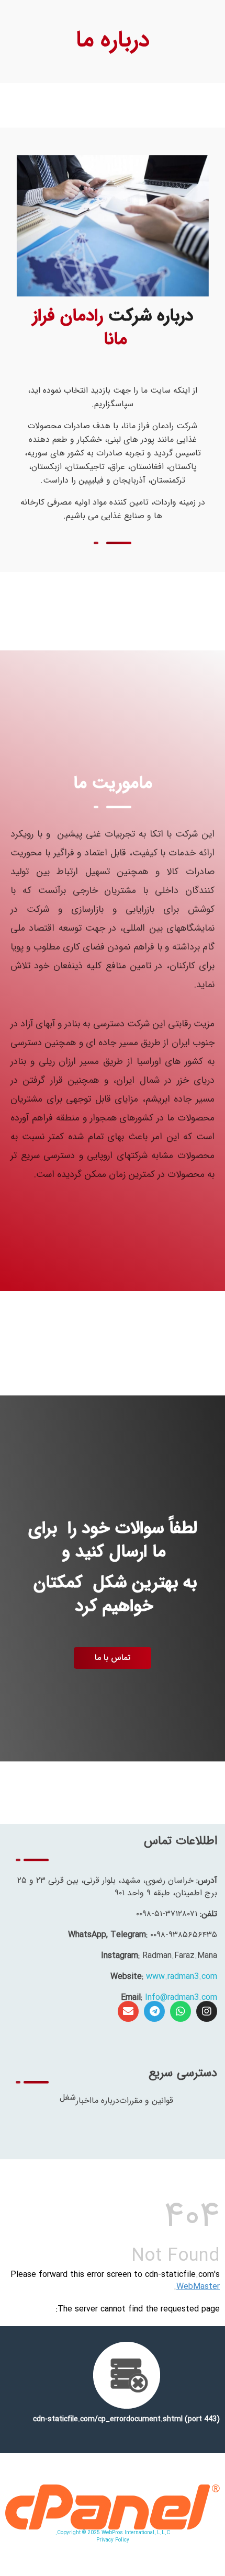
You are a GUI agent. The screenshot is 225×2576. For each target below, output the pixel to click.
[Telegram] (154, 2011)
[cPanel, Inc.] (113, 2507)
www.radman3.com (182, 1977)
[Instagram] (207, 2011)
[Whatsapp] (181, 2011)
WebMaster (198, 2287)
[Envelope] (128, 2011)
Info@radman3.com (181, 1997)
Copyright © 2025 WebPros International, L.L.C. (113, 2533)
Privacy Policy (113, 2540)
